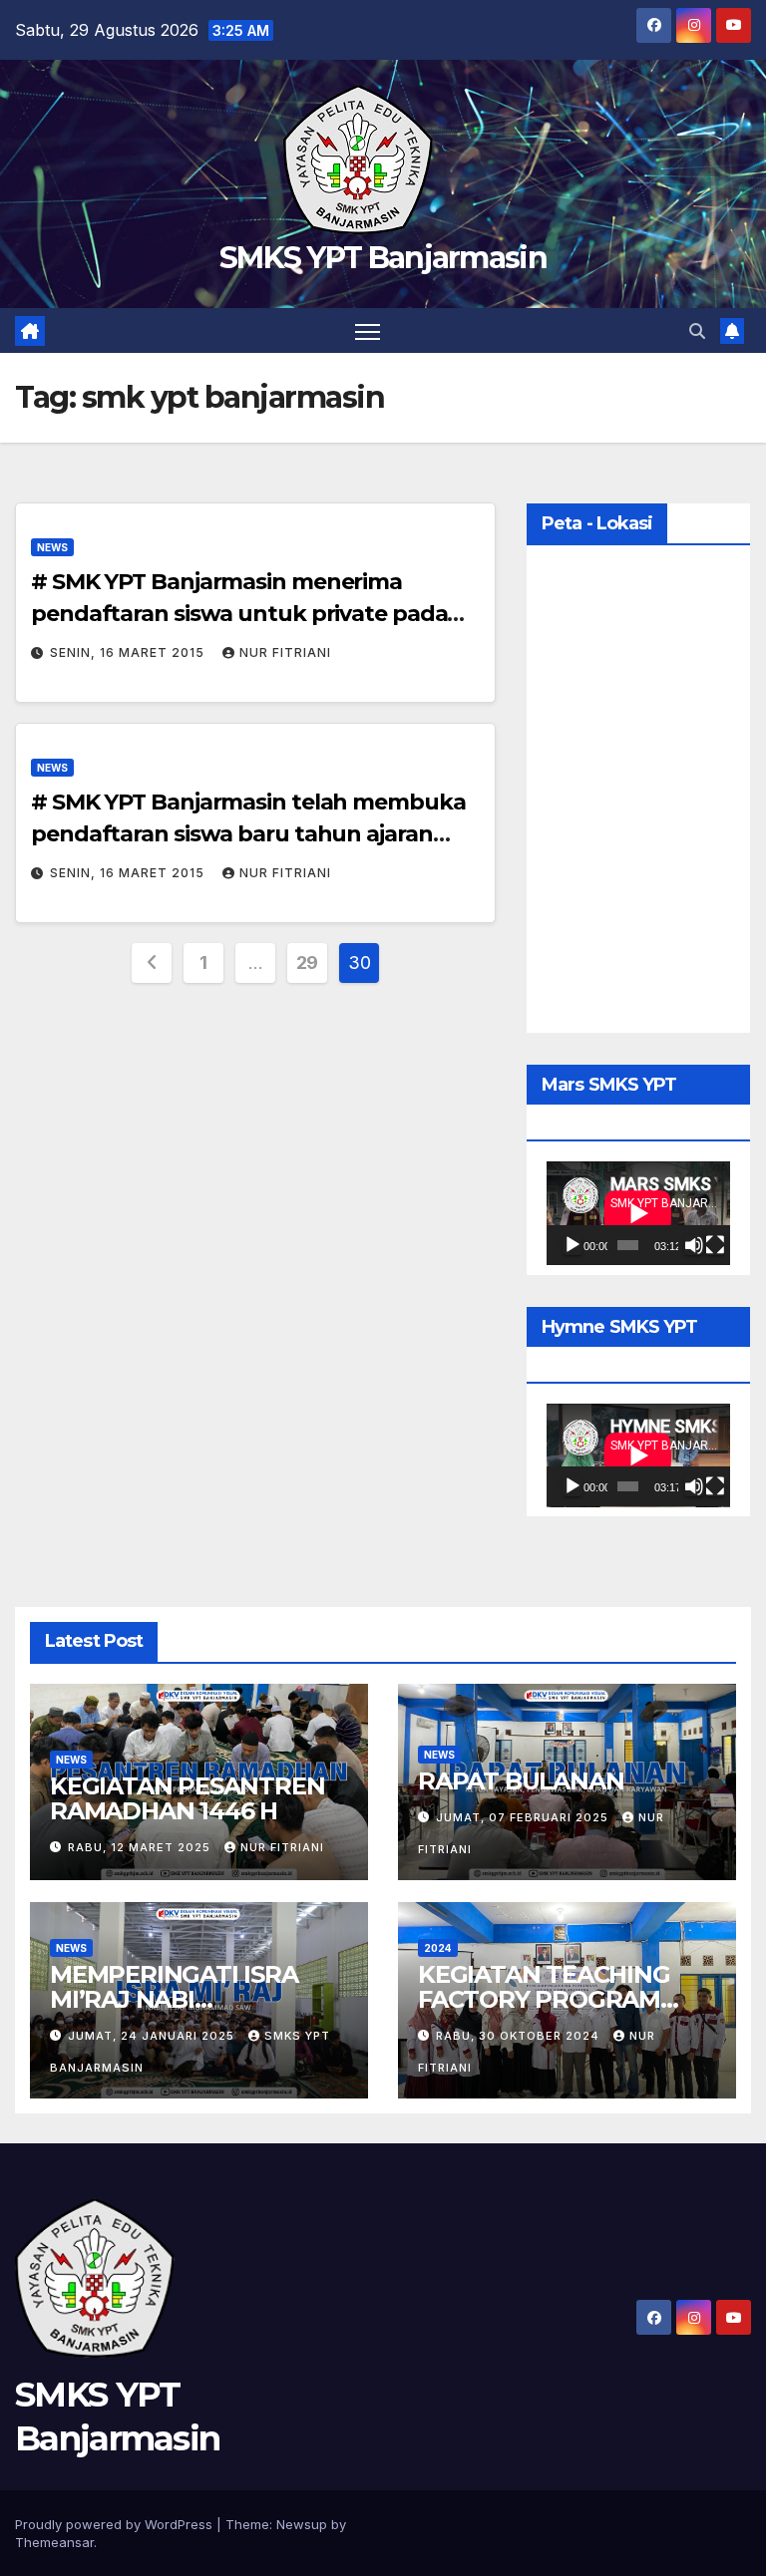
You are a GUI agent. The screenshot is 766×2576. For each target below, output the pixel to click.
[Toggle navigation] (368, 330)
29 (307, 963)
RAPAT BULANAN (521, 1781)
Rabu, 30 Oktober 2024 (520, 2036)
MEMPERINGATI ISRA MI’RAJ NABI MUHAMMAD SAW (174, 1999)
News (52, 547)
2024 (438, 1948)
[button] (697, 331)
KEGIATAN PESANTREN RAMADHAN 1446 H (187, 1798)
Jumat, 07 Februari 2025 (524, 1817)
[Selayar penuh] (715, 1245)
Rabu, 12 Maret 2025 (141, 1847)
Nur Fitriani (285, 652)
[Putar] (573, 1245)
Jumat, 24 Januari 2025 (153, 2036)
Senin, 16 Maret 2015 (129, 652)
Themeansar (54, 2542)
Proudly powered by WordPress (116, 2524)
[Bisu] (694, 1245)
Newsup (302, 2524)
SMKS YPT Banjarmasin (383, 258)
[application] (638, 1213)
